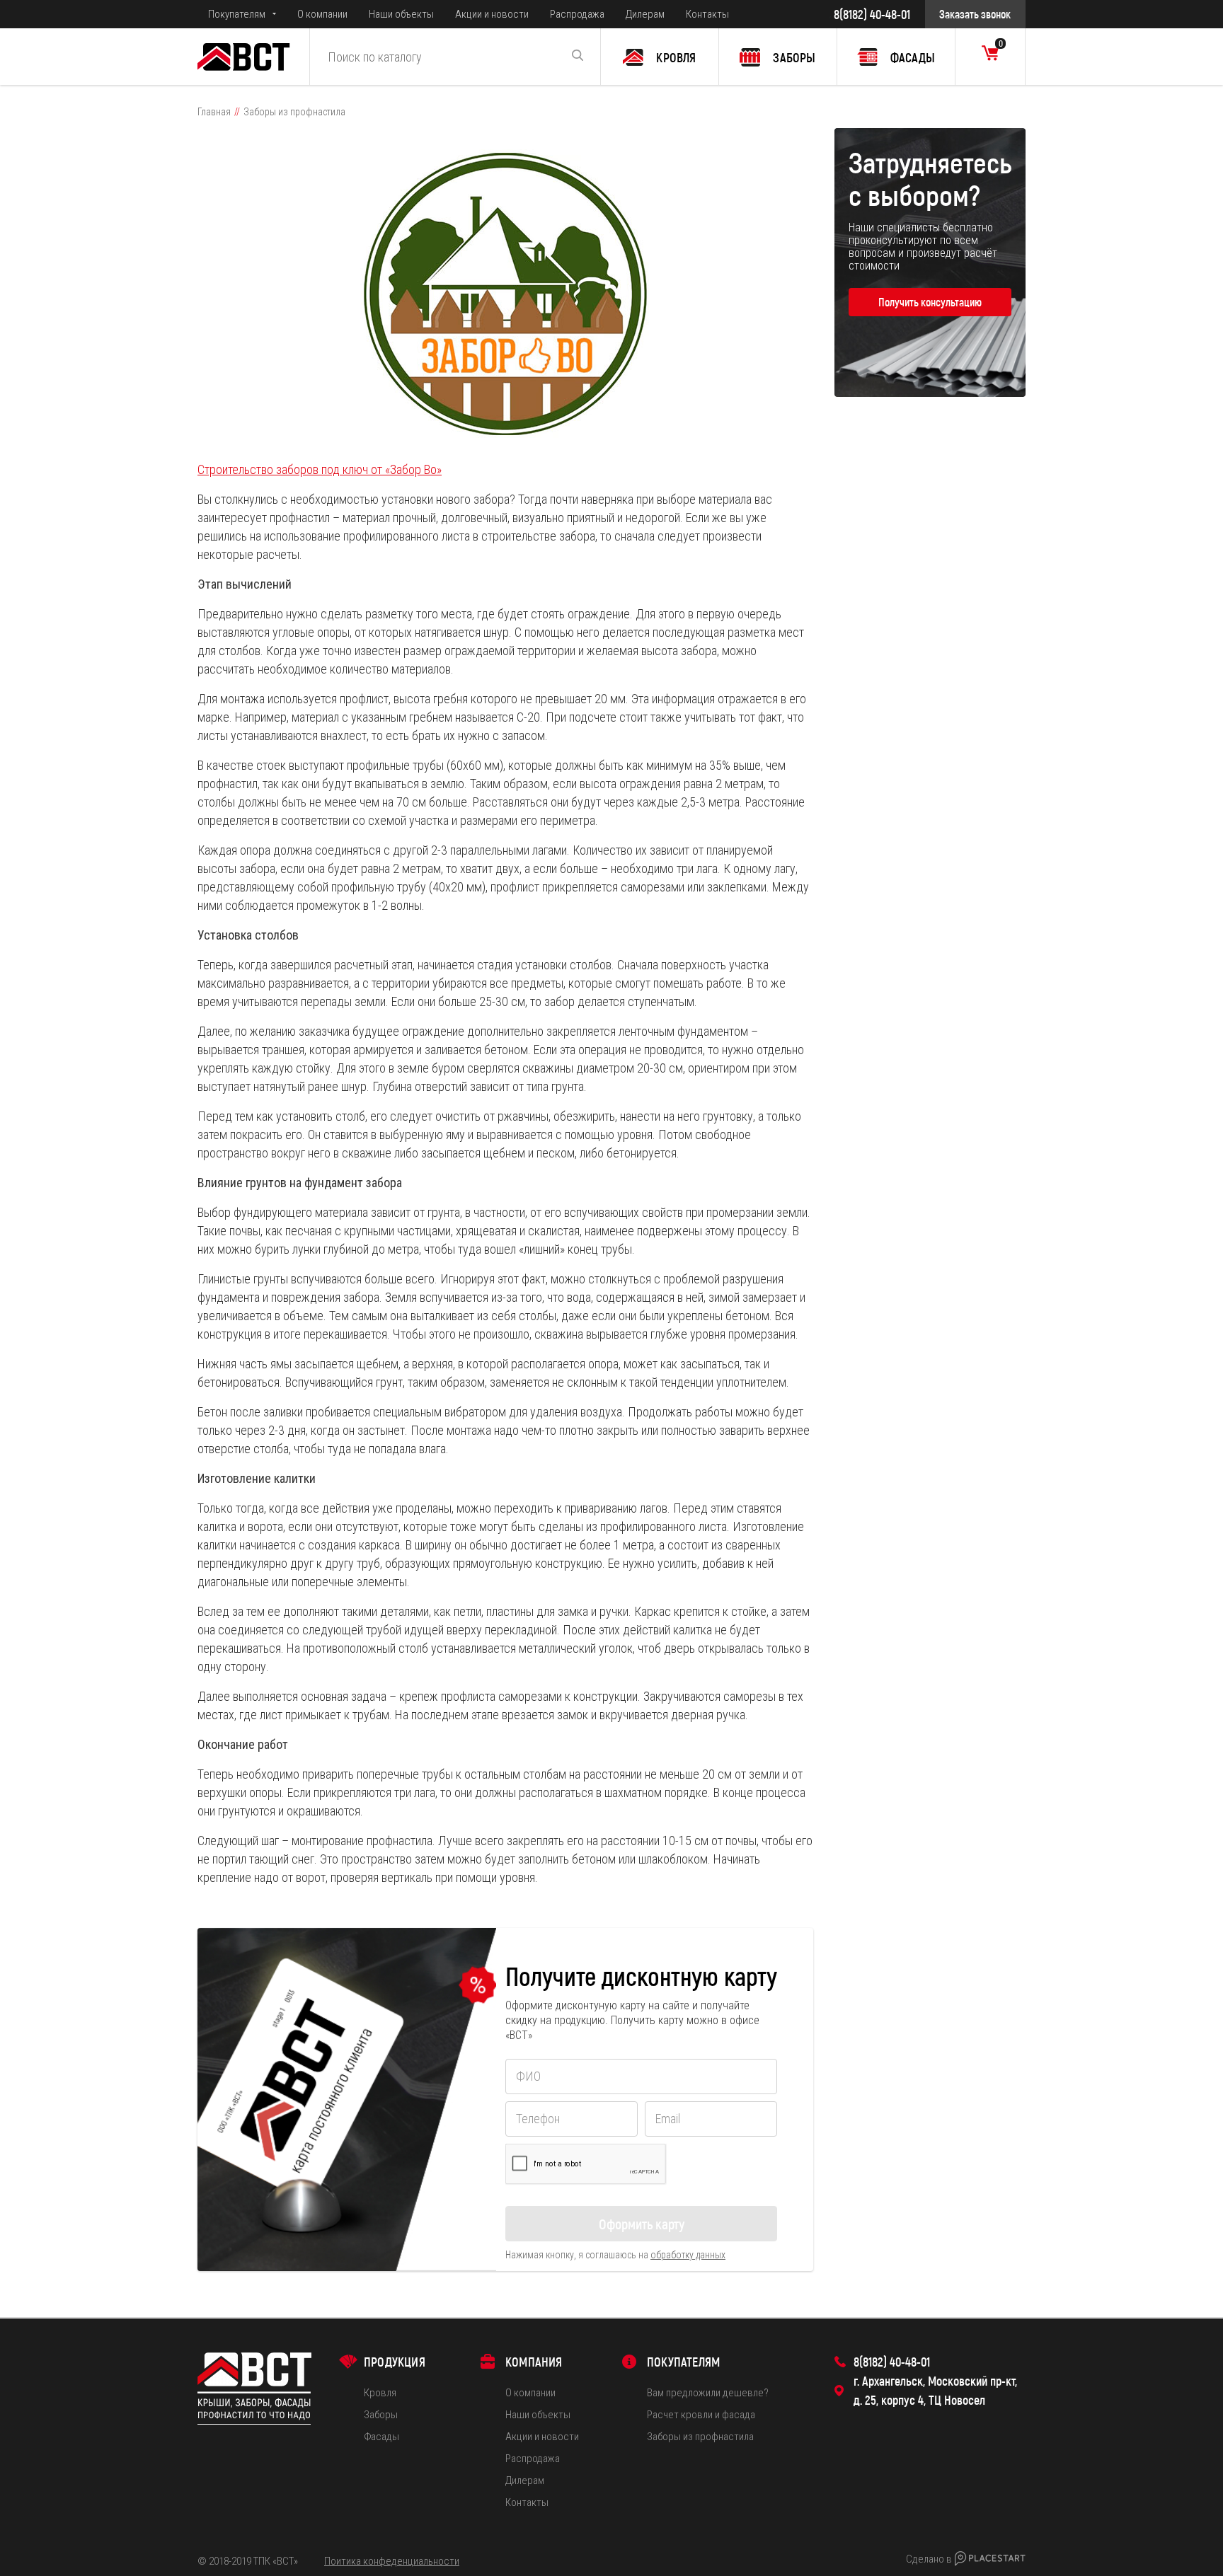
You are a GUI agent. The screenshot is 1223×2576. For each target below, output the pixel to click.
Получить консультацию (930, 302)
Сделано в (929, 2559)
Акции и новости (492, 14)
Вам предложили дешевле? (708, 2393)
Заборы (381, 2415)
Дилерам (645, 14)
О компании (322, 14)
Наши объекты (401, 14)
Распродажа (577, 14)
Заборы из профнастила (700, 2437)
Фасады (381, 2437)
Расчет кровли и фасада (701, 2415)
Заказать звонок (975, 14)
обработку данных (688, 2255)
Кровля (380, 2393)
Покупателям (237, 14)
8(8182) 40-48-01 (872, 14)
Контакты (707, 14)
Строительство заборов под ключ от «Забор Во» (320, 469)
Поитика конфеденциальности (392, 2561)
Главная (214, 112)
